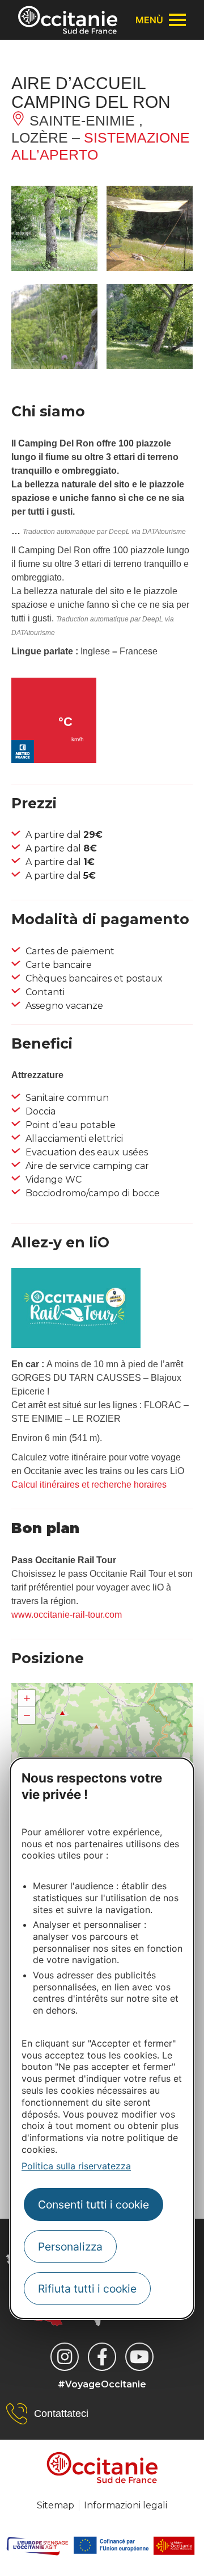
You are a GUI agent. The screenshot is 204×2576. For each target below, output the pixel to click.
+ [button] (27, 1698)
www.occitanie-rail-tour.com (67, 1615)
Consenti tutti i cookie (93, 2205)
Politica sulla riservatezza (76, 2166)
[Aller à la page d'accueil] (68, 20)
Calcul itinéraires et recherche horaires (89, 1485)
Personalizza (70, 2247)
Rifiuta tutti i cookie (87, 2289)
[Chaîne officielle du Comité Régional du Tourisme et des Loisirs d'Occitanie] (139, 2357)
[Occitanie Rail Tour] (76, 1345)
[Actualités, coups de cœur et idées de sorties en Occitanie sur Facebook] (102, 2357)
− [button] (27, 1715)
